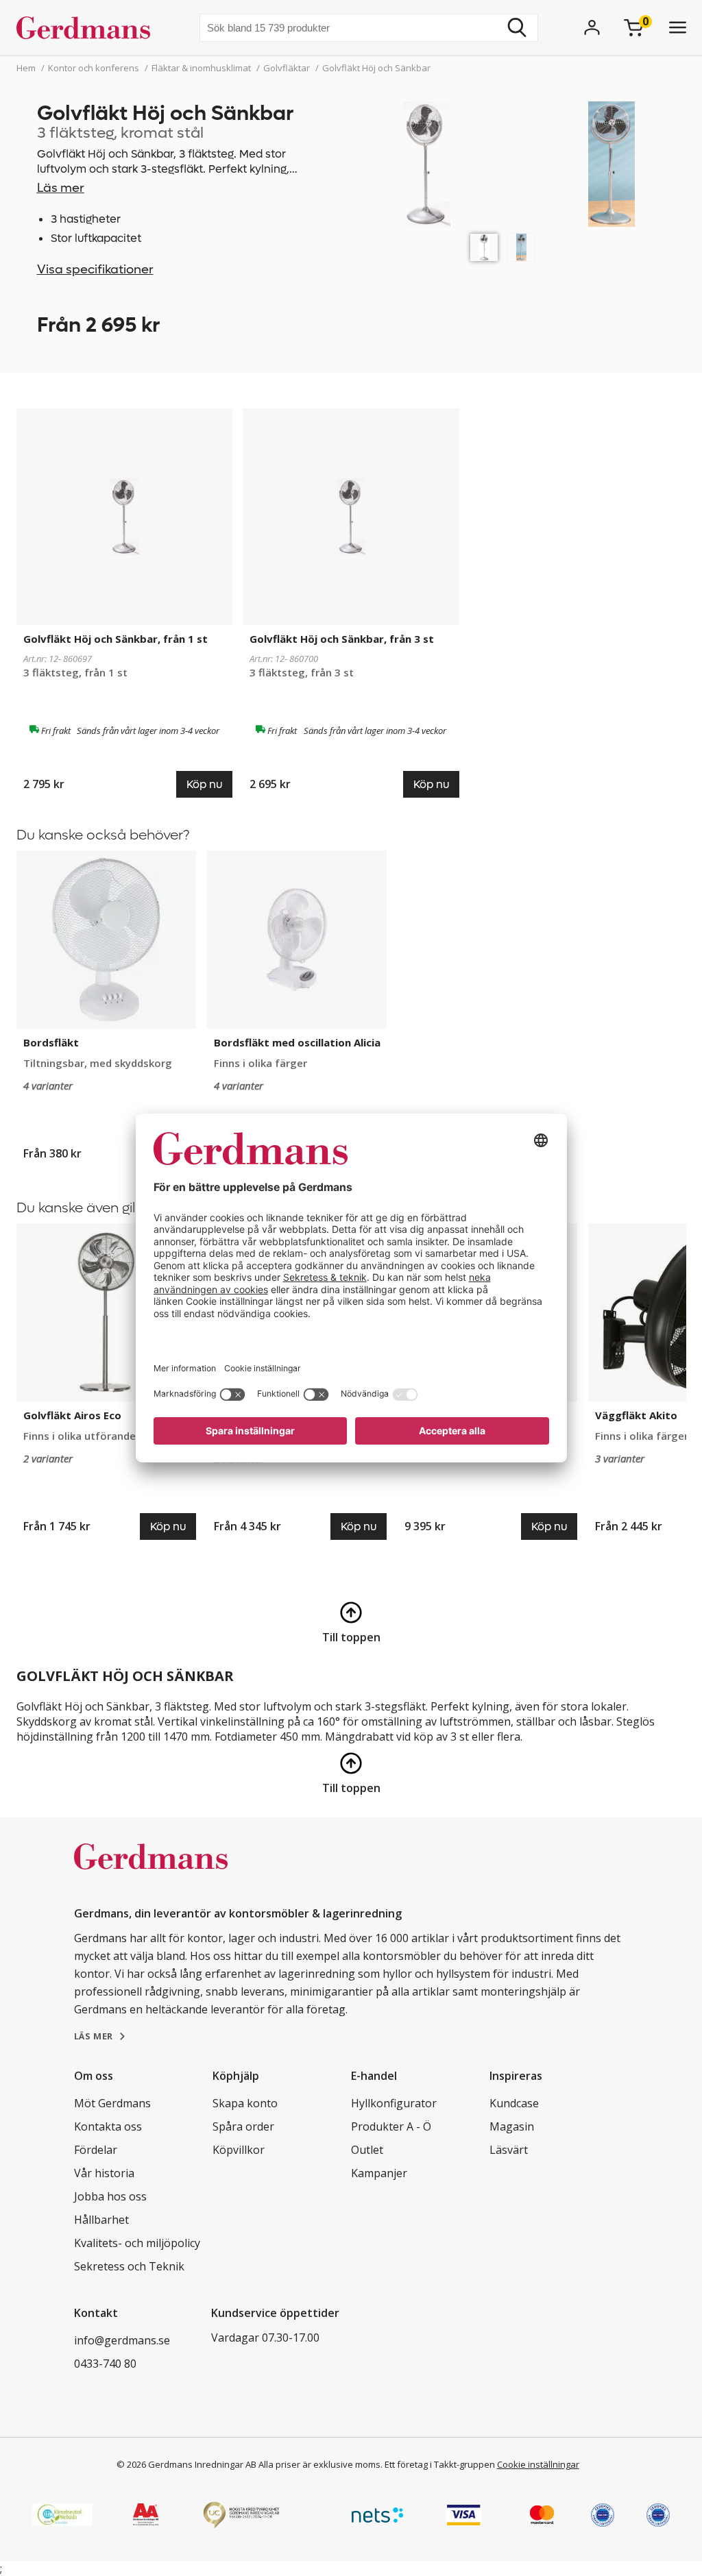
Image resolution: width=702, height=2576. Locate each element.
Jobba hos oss (110, 2196)
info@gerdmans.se (122, 2340)
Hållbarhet (101, 2220)
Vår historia (104, 2173)
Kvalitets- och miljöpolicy (137, 2243)
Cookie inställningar (538, 2464)
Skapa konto (245, 2103)
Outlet (367, 2150)
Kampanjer (379, 2173)
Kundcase (514, 2103)
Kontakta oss (108, 2126)
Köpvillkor (239, 2150)
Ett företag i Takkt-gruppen (440, 2464)
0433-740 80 (105, 2364)
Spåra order (243, 2126)
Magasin (512, 2126)
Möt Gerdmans (112, 2103)
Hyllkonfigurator (394, 2103)
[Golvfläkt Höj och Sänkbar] (484, 247)
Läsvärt (509, 2150)
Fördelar (96, 2150)
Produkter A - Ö (391, 2126)
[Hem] (89, 27)
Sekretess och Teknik (129, 2266)
